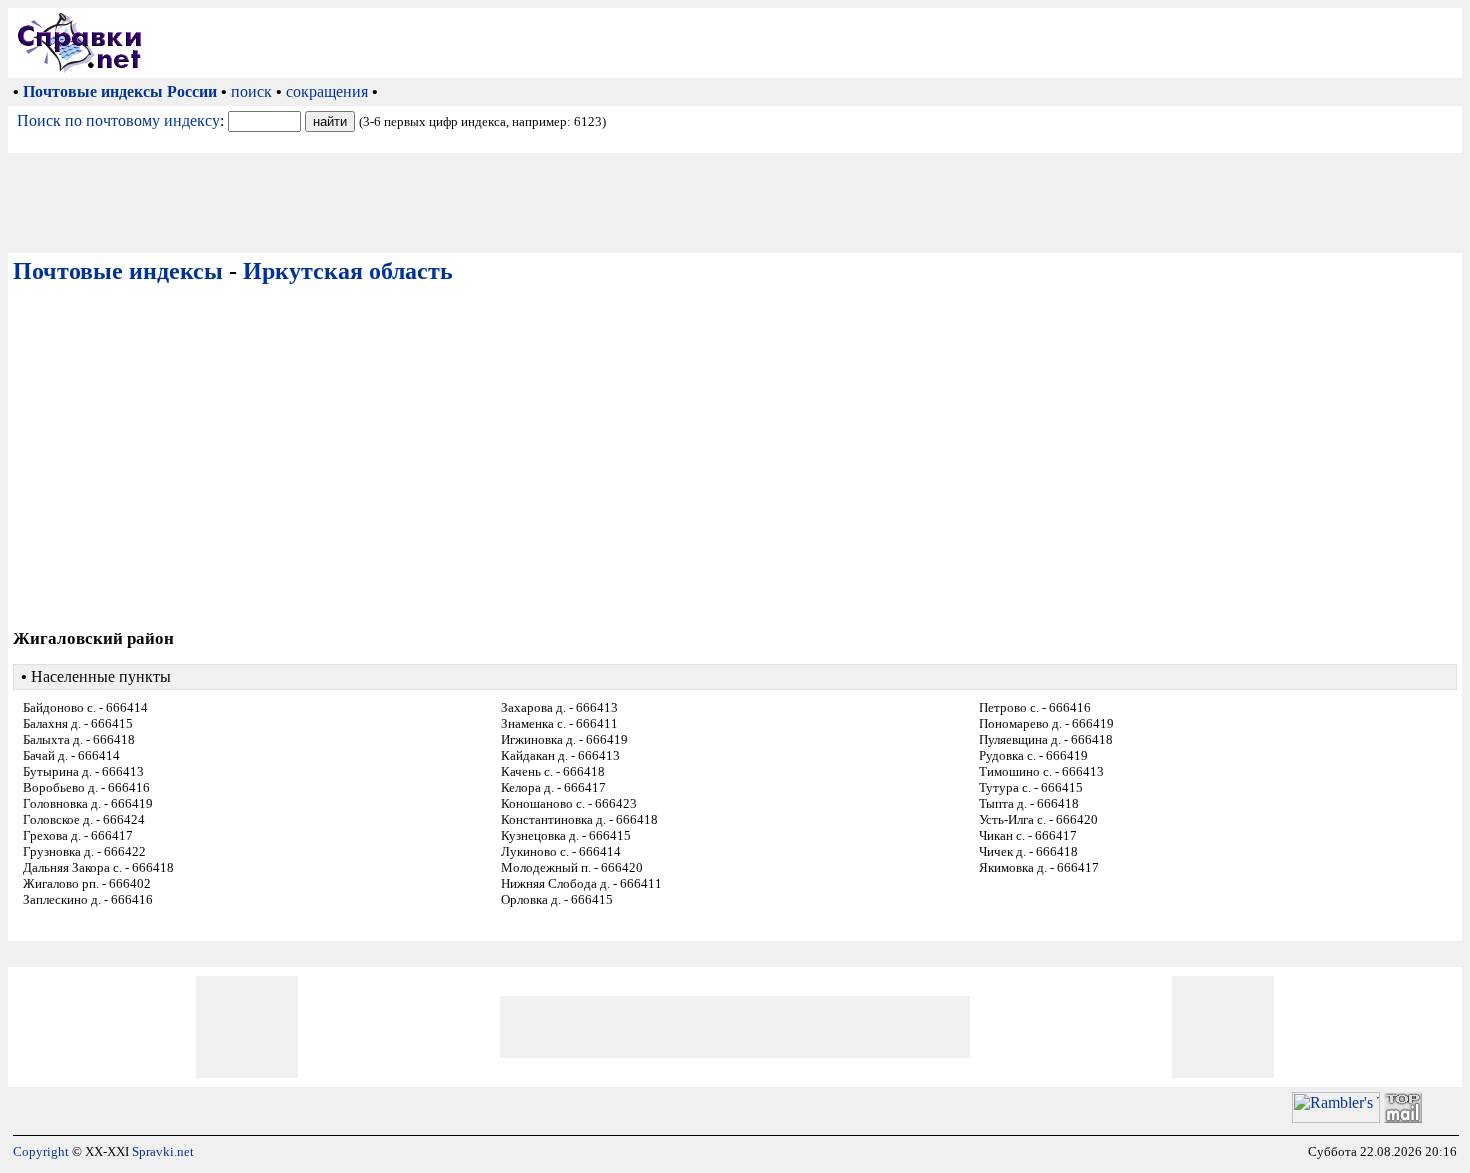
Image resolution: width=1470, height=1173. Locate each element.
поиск (251, 91)
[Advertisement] (806, 43)
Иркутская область (348, 271)
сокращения (327, 91)
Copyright (41, 1151)
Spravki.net (163, 1151)
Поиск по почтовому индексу (118, 120)
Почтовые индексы (118, 271)
